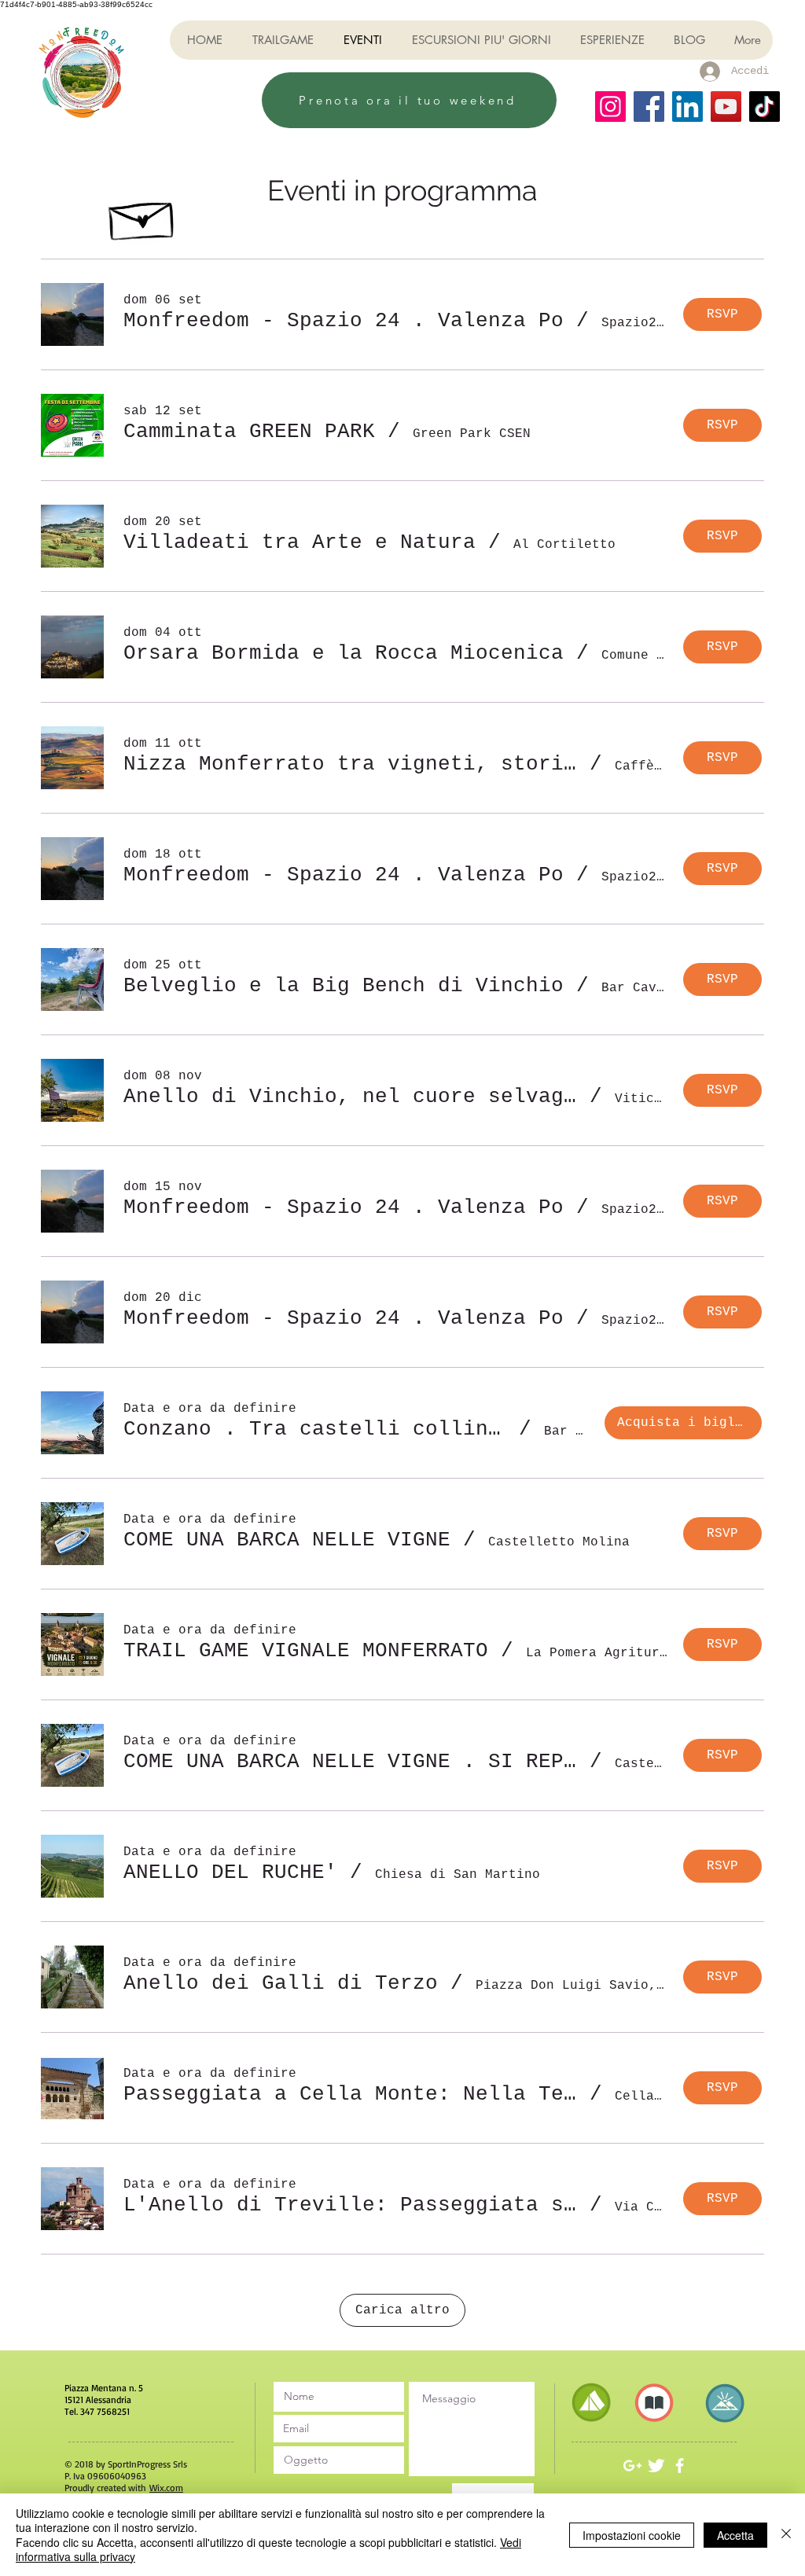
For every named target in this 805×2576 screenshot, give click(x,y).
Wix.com (166, 2488)
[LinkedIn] (687, 107)
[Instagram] (610, 107)
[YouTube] (726, 107)
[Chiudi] (786, 2535)
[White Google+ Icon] (632, 2466)
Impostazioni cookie (632, 2535)
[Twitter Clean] (656, 2466)
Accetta (735, 2535)
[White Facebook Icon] (680, 2466)
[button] (344, 321)
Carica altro (402, 2310)
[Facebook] (649, 107)
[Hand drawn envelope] (143, 216)
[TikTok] (765, 107)
